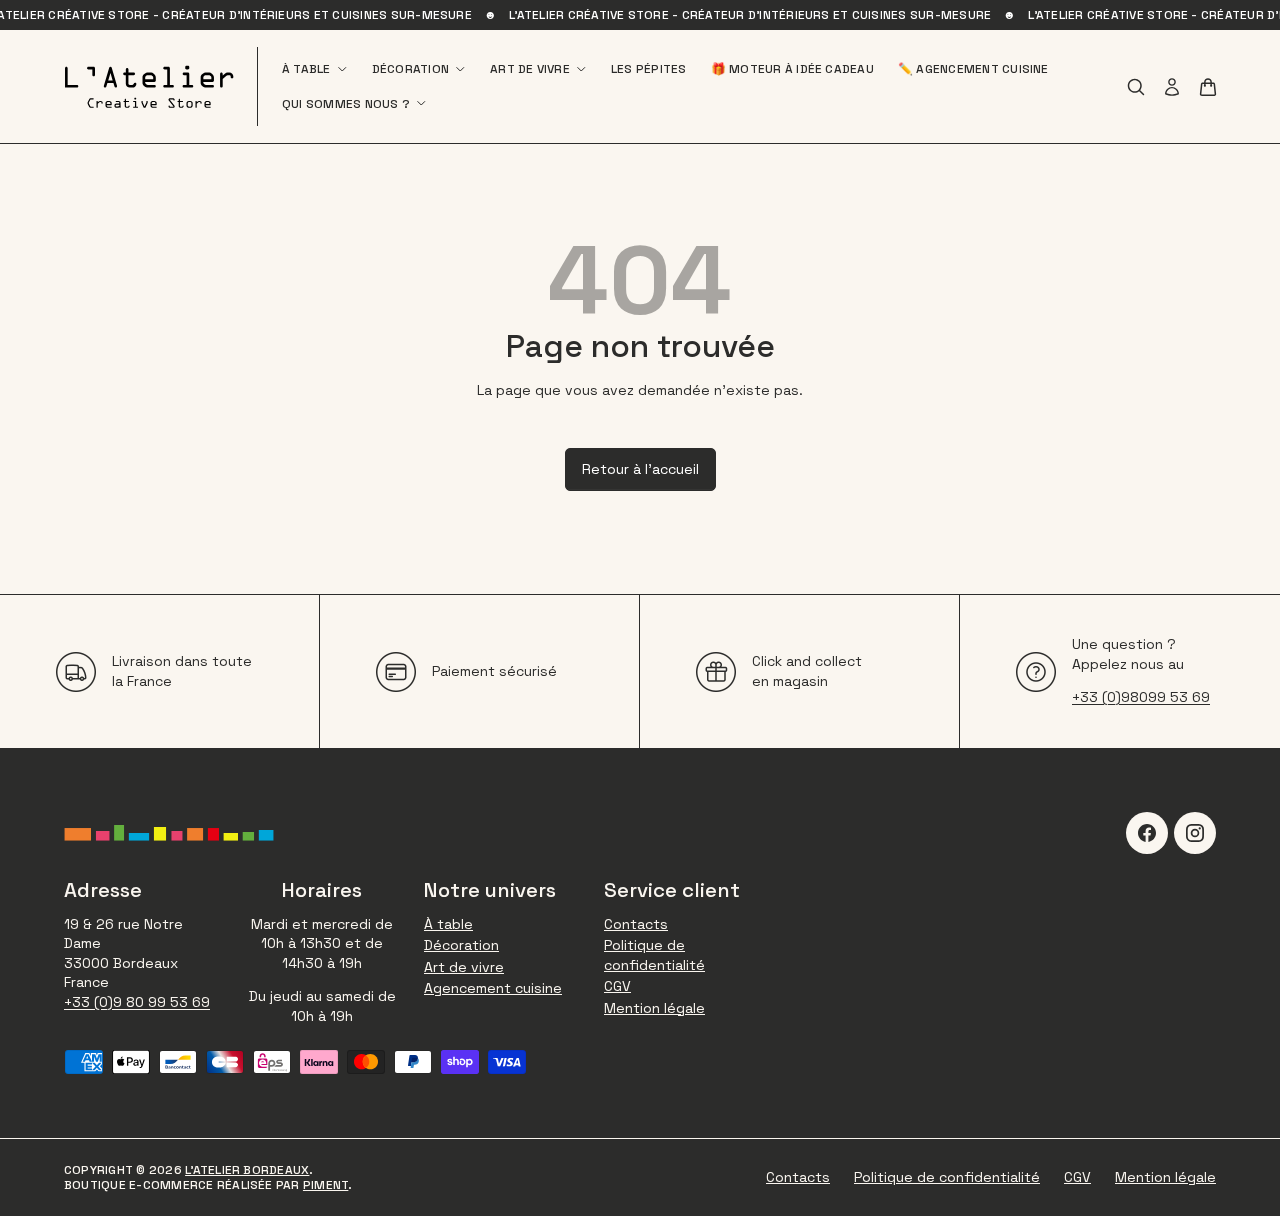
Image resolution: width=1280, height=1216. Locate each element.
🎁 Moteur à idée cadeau (792, 69)
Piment (325, 1185)
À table (306, 69)
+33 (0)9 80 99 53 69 (137, 1002)
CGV (617, 986)
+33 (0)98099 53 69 (1141, 697)
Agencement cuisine (493, 988)
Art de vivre (530, 69)
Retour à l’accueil (640, 469)
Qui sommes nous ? (346, 104)
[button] (1208, 87)
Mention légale (654, 1008)
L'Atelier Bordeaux (247, 1170)
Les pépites (649, 69)
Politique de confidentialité (654, 955)
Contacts (636, 924)
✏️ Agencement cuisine (973, 69)
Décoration (410, 69)
